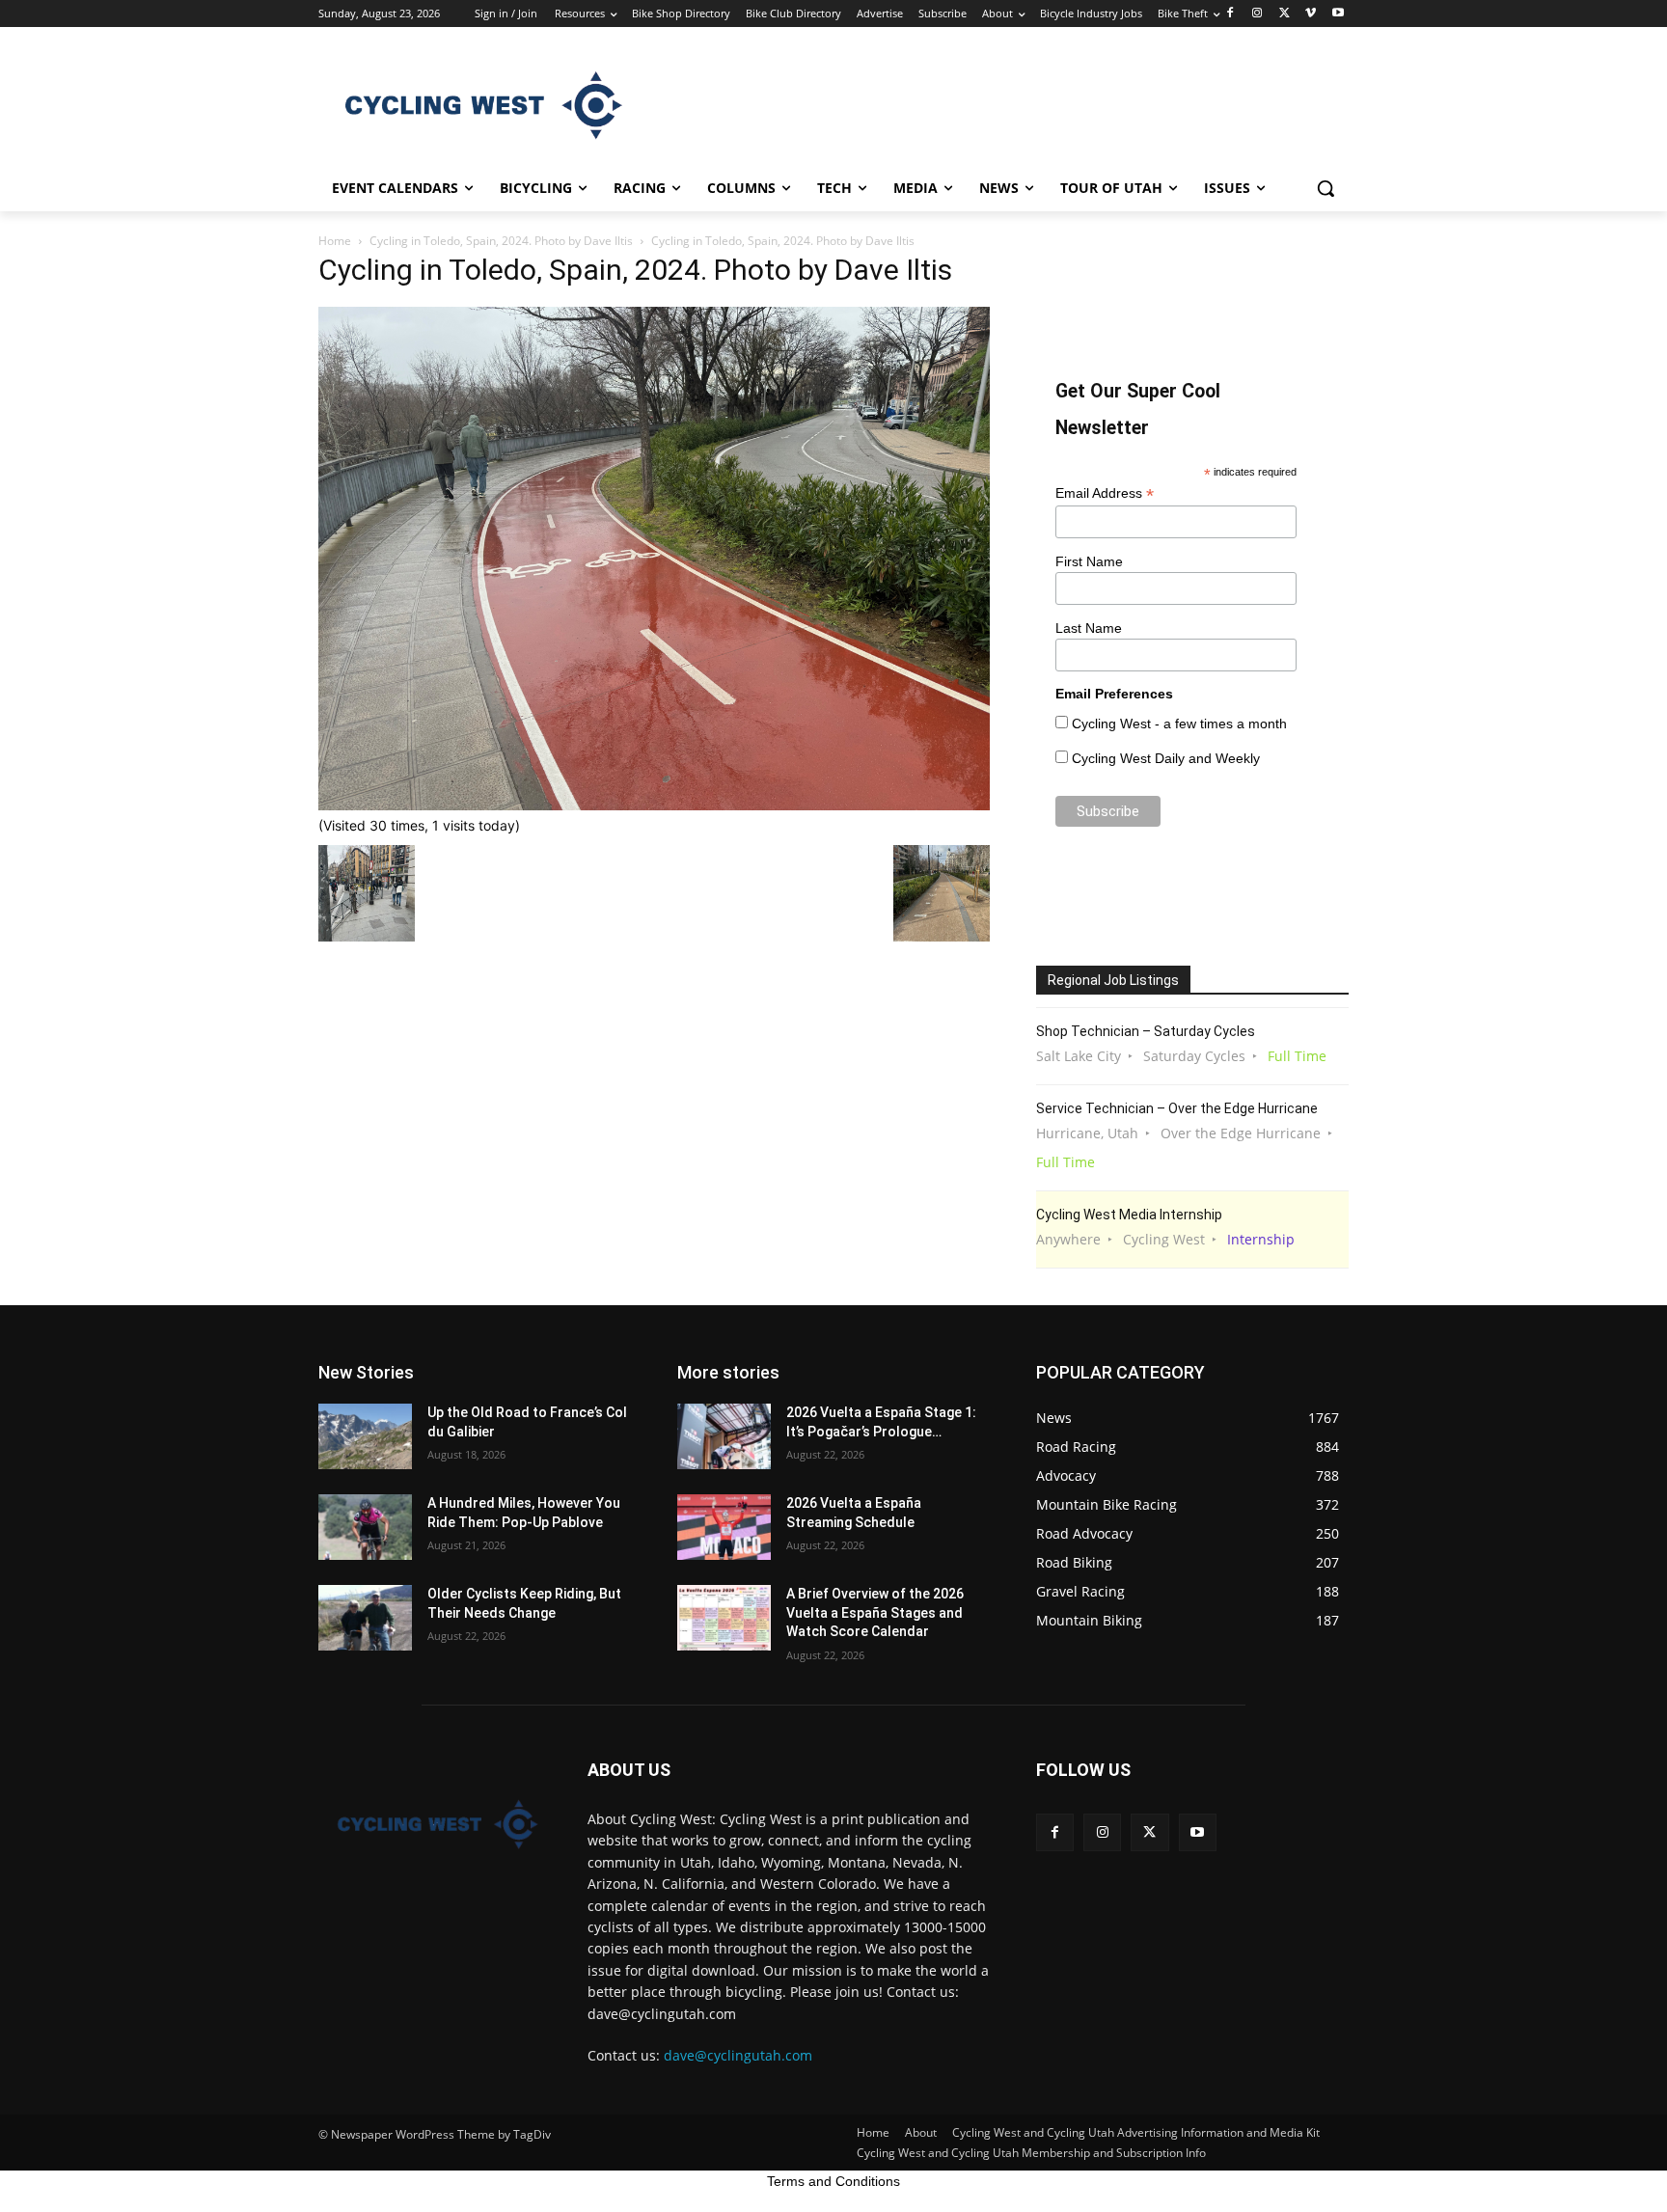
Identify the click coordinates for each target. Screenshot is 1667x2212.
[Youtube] (1338, 14)
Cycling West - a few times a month (1179, 724)
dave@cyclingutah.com (738, 2055)
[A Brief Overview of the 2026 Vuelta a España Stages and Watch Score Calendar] (724, 1618)
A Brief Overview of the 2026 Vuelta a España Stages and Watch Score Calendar (875, 1612)
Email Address (1105, 493)
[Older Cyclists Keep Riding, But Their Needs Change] (365, 1618)
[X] (1284, 14)
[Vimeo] (1311, 14)
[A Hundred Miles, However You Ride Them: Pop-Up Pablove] (365, 1527)
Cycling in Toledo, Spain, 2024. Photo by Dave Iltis (501, 241)
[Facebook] (1230, 14)
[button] (1325, 188)
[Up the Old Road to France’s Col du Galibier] (365, 1436)
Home (335, 241)
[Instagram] (1257, 14)
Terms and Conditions (833, 2181)
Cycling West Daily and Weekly (1166, 758)
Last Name (1089, 628)
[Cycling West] (473, 105)
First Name (1089, 561)
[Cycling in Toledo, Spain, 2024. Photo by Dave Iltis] (654, 805)
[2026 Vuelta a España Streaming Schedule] (724, 1527)
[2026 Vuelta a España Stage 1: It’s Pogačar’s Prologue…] (724, 1436)
